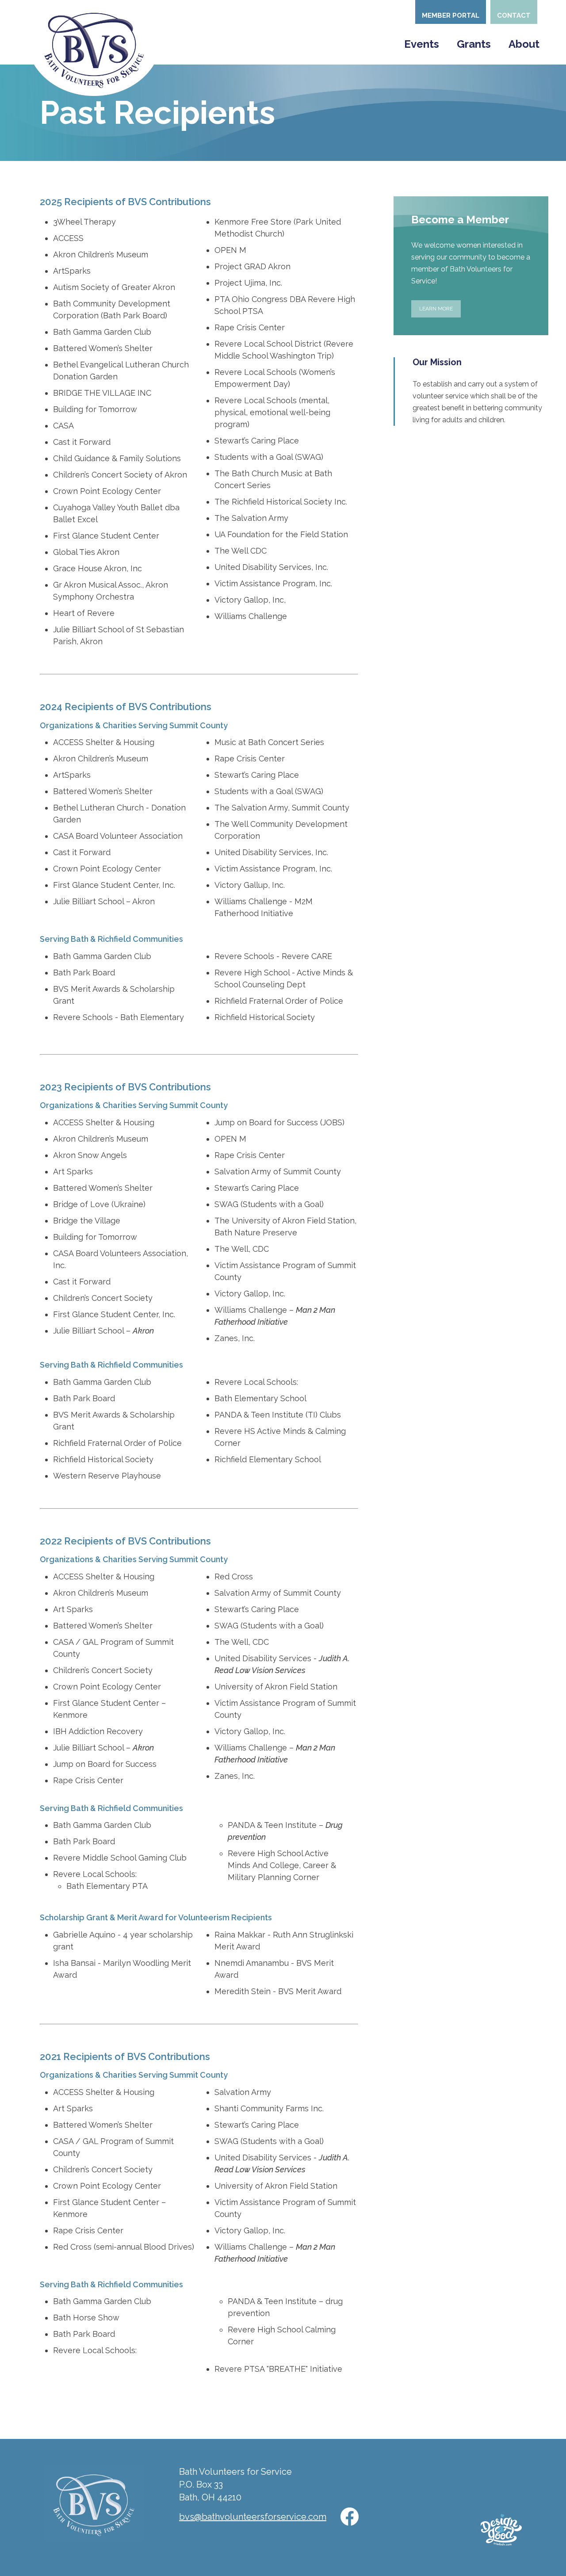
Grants (474, 44)
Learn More (436, 309)
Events (422, 44)
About (524, 44)
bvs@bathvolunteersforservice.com (253, 2517)
